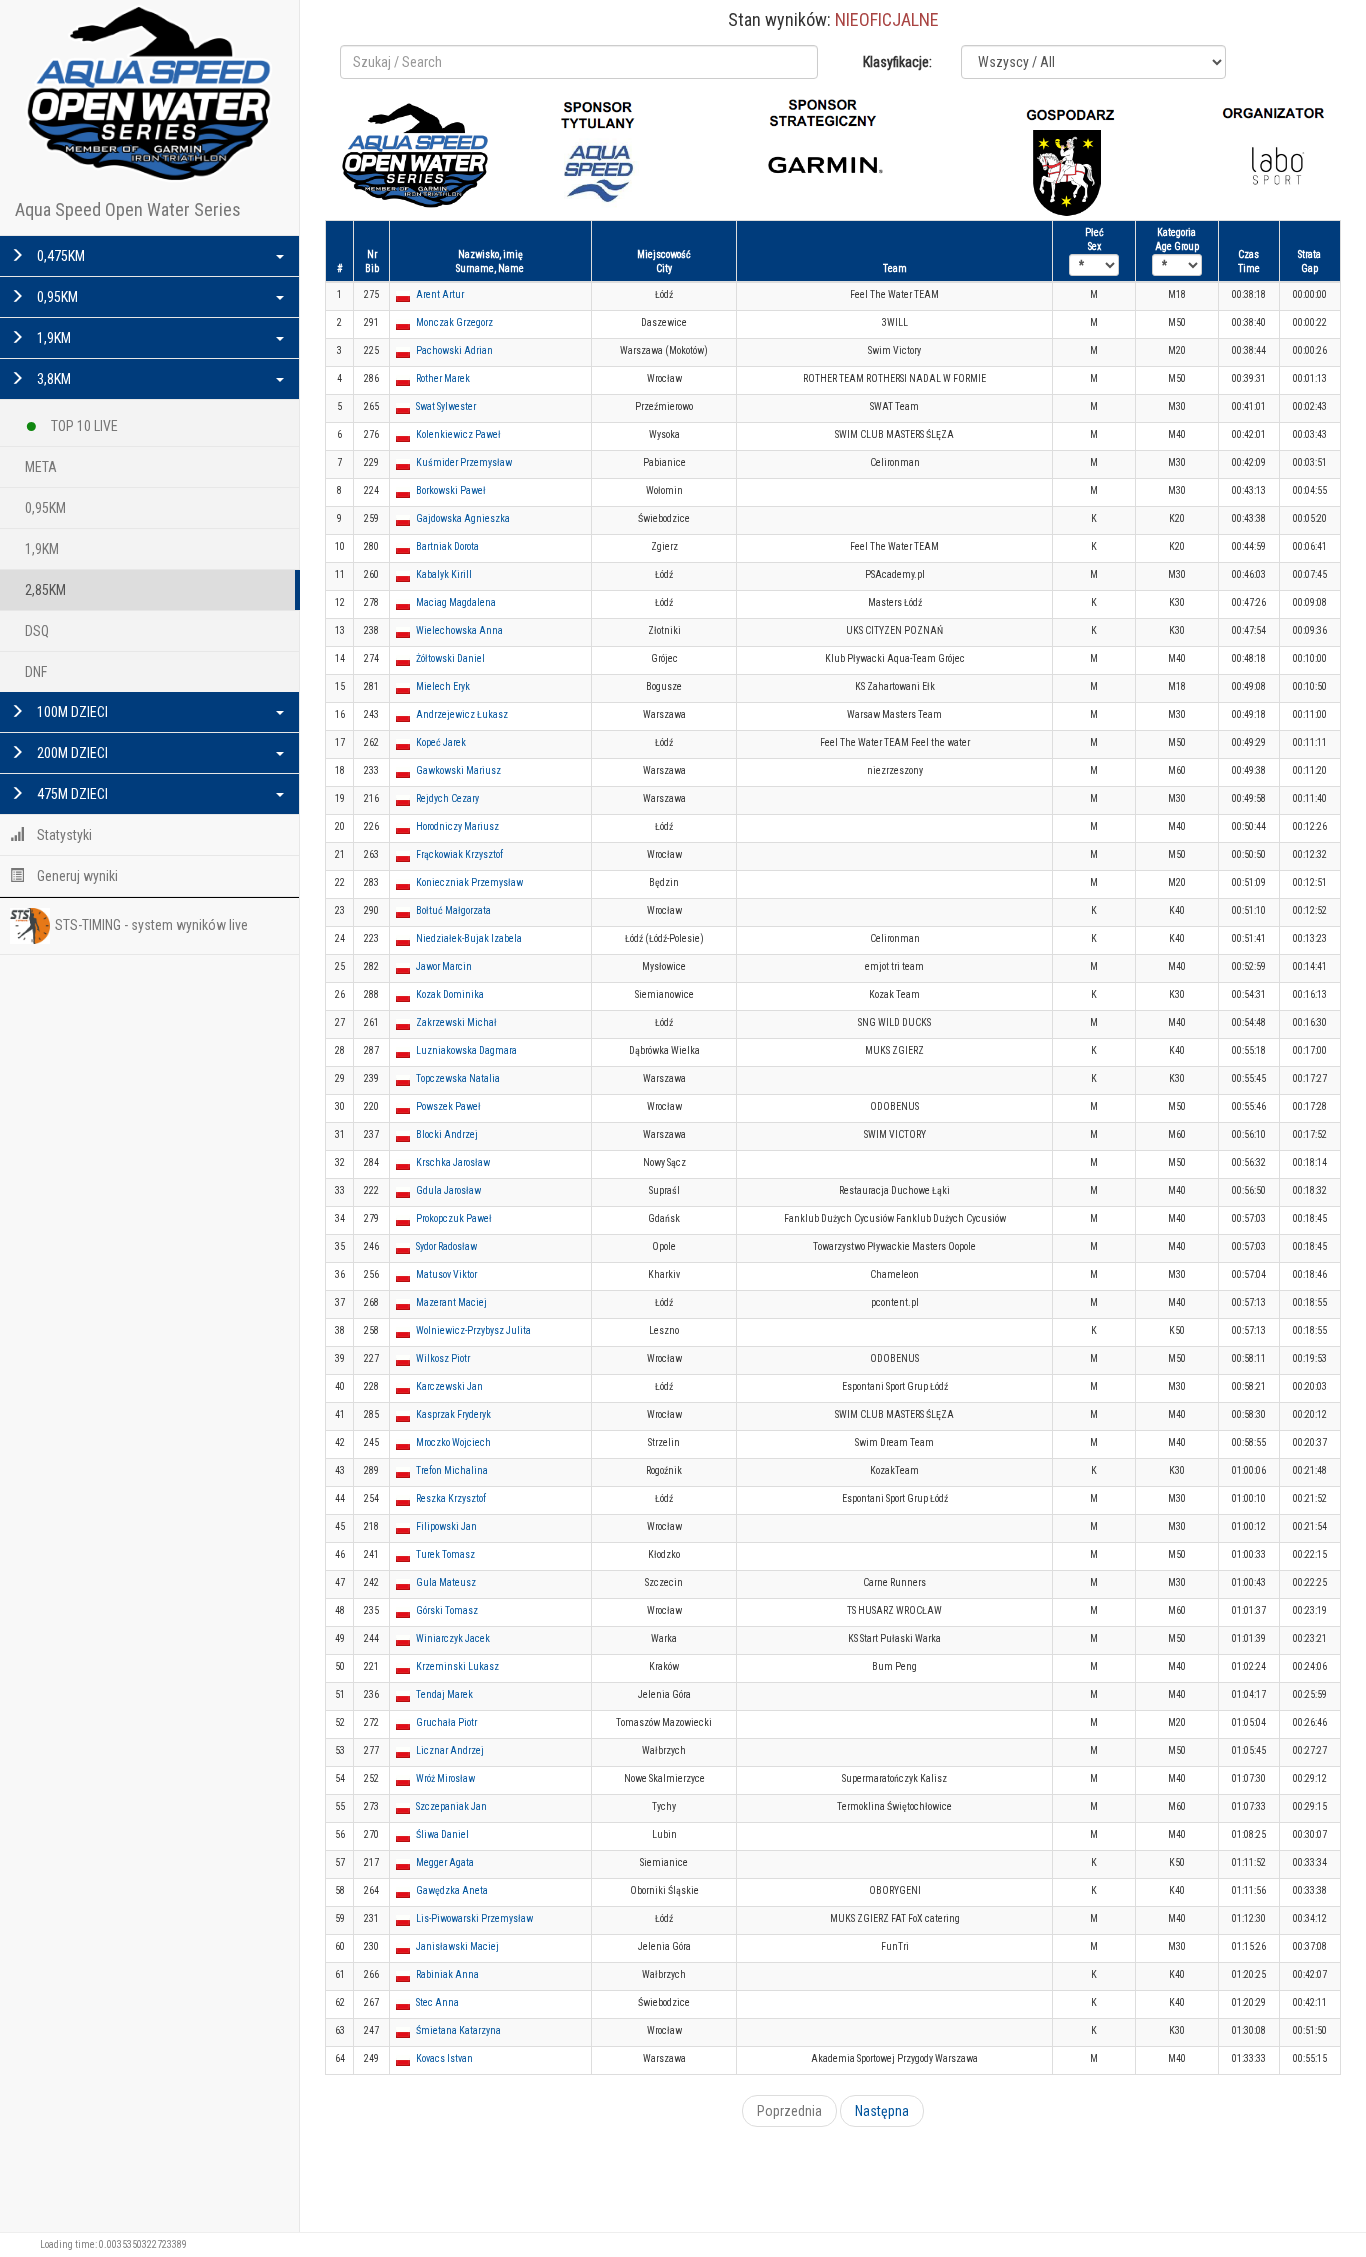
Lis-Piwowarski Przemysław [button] (474, 1918)
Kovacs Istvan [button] (444, 2058)
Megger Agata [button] (445, 1862)
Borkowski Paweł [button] (451, 490)
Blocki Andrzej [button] (447, 1134)
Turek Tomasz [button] (445, 1554)
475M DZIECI (71, 794)
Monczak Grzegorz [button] (454, 322)
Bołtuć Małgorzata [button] (453, 910)
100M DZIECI (71, 712)
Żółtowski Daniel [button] (450, 658)
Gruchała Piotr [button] (446, 1722)
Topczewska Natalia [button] (458, 1078)
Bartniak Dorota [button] (447, 546)
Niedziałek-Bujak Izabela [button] (469, 938)
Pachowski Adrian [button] (454, 350)
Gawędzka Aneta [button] (452, 1890)
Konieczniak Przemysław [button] (469, 882)
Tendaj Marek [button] (444, 1694)
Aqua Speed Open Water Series (128, 209)
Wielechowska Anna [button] (459, 630)
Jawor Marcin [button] (444, 966)
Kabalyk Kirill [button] (444, 574)
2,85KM (45, 590)
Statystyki (63, 835)
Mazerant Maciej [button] (451, 1302)
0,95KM (56, 297)
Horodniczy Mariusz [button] (457, 826)
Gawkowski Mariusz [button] (458, 770)
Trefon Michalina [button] (452, 1470)
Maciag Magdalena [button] (456, 602)
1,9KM (52, 338)
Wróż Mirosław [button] (445, 1778)
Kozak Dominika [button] (450, 994)
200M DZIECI (71, 753)
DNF (36, 672)
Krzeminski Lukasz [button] (457, 1666)
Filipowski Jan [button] (446, 1526)
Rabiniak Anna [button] (447, 1974)
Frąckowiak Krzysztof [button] (459, 854)
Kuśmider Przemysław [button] (464, 462)
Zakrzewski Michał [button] (456, 1022)
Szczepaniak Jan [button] (451, 1806)
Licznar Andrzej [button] (450, 1750)
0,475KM (59, 256)
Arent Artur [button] (440, 294)
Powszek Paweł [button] (448, 1106)
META (41, 467)
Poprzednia (789, 2111)
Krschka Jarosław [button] (453, 1162)
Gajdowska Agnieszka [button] (463, 518)
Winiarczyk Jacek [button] (453, 1638)
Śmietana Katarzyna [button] (458, 2030)
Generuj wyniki (76, 876)
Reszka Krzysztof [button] (451, 1498)
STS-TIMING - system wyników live (151, 925)
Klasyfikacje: (897, 62)
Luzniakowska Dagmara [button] (466, 1050)
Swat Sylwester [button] (446, 406)
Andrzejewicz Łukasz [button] (462, 714)
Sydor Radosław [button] (446, 1246)
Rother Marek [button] (443, 378)
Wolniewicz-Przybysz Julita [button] (473, 1330)
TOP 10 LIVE (83, 426)
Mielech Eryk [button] (443, 686)
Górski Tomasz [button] (447, 1610)
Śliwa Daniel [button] (442, 1834)
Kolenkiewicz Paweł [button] (458, 434)
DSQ (37, 631)
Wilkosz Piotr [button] (443, 1358)
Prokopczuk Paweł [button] (454, 1218)
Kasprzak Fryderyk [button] (453, 1414)
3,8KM (52, 379)
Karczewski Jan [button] (449, 1386)
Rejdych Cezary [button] (447, 798)
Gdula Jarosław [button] (448, 1190)
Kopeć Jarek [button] (441, 742)
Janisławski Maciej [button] (457, 1946)
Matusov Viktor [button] (446, 1274)
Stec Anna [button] (437, 2002)
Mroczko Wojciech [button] (453, 1442)
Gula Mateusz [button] (446, 1582)
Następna (882, 2111)
